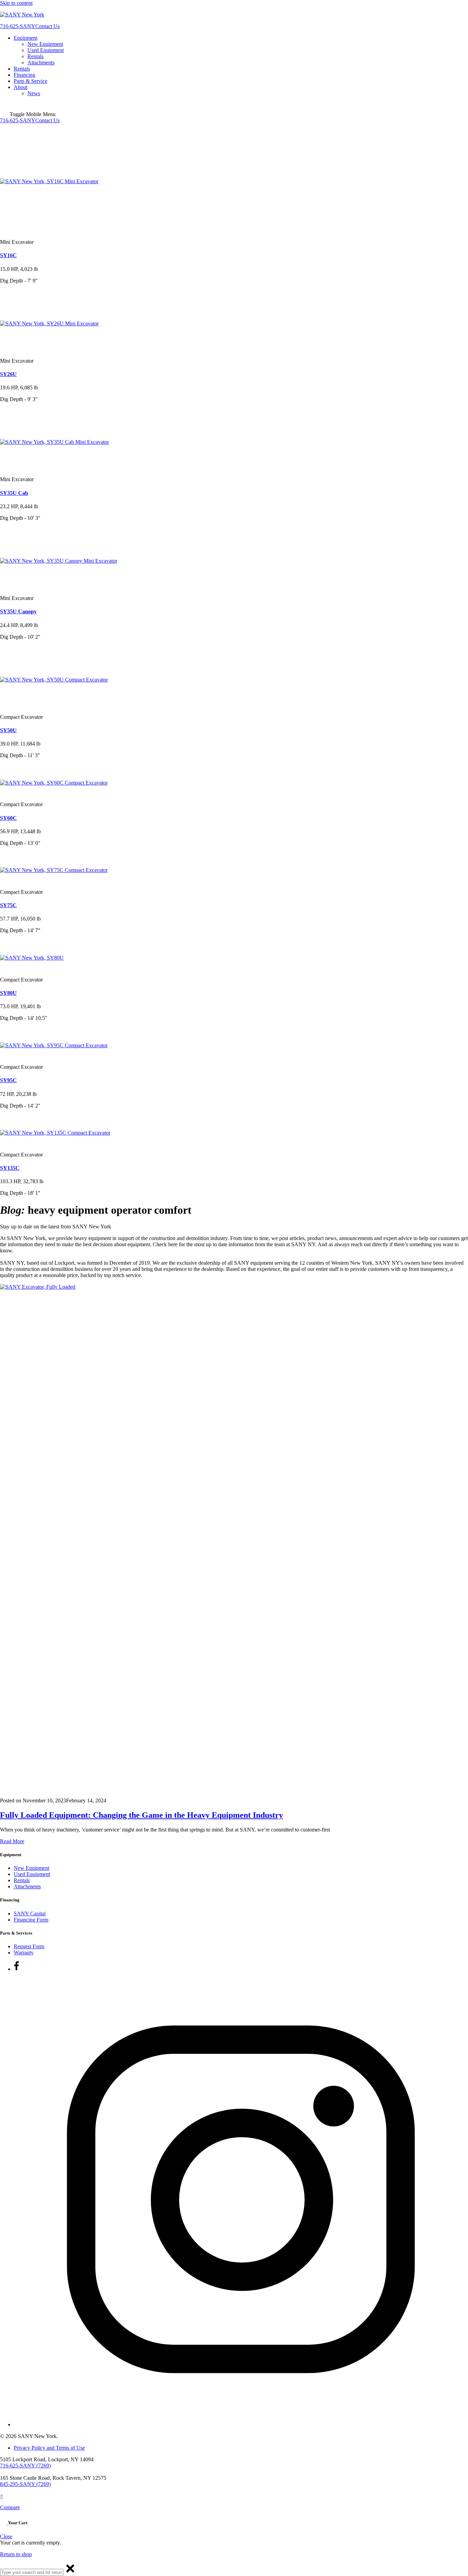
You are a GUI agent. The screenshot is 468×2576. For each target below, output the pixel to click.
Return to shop (16, 2554)
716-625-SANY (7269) (25, 2466)
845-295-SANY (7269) (25, 2484)
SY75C (8, 905)
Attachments (41, 62)
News (34, 93)
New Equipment (45, 44)
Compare (10, 2507)
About (21, 87)
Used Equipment (46, 50)
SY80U (8, 993)
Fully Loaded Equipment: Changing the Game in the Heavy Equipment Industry (141, 1815)
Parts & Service (30, 81)
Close (6, 2536)
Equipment (26, 38)
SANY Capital (30, 1914)
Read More (12, 1841)
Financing (24, 75)
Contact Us (47, 26)
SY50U (8, 730)
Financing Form (31, 1920)
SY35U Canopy (18, 611)
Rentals (35, 56)
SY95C (8, 1080)
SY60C (8, 818)
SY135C (10, 1168)
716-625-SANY (18, 26)
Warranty (24, 1953)
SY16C (8, 255)
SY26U (8, 374)
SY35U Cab (14, 493)
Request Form (29, 1946)
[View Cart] (4, 2523)
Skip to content (16, 3)
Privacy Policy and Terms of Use (49, 2448)
